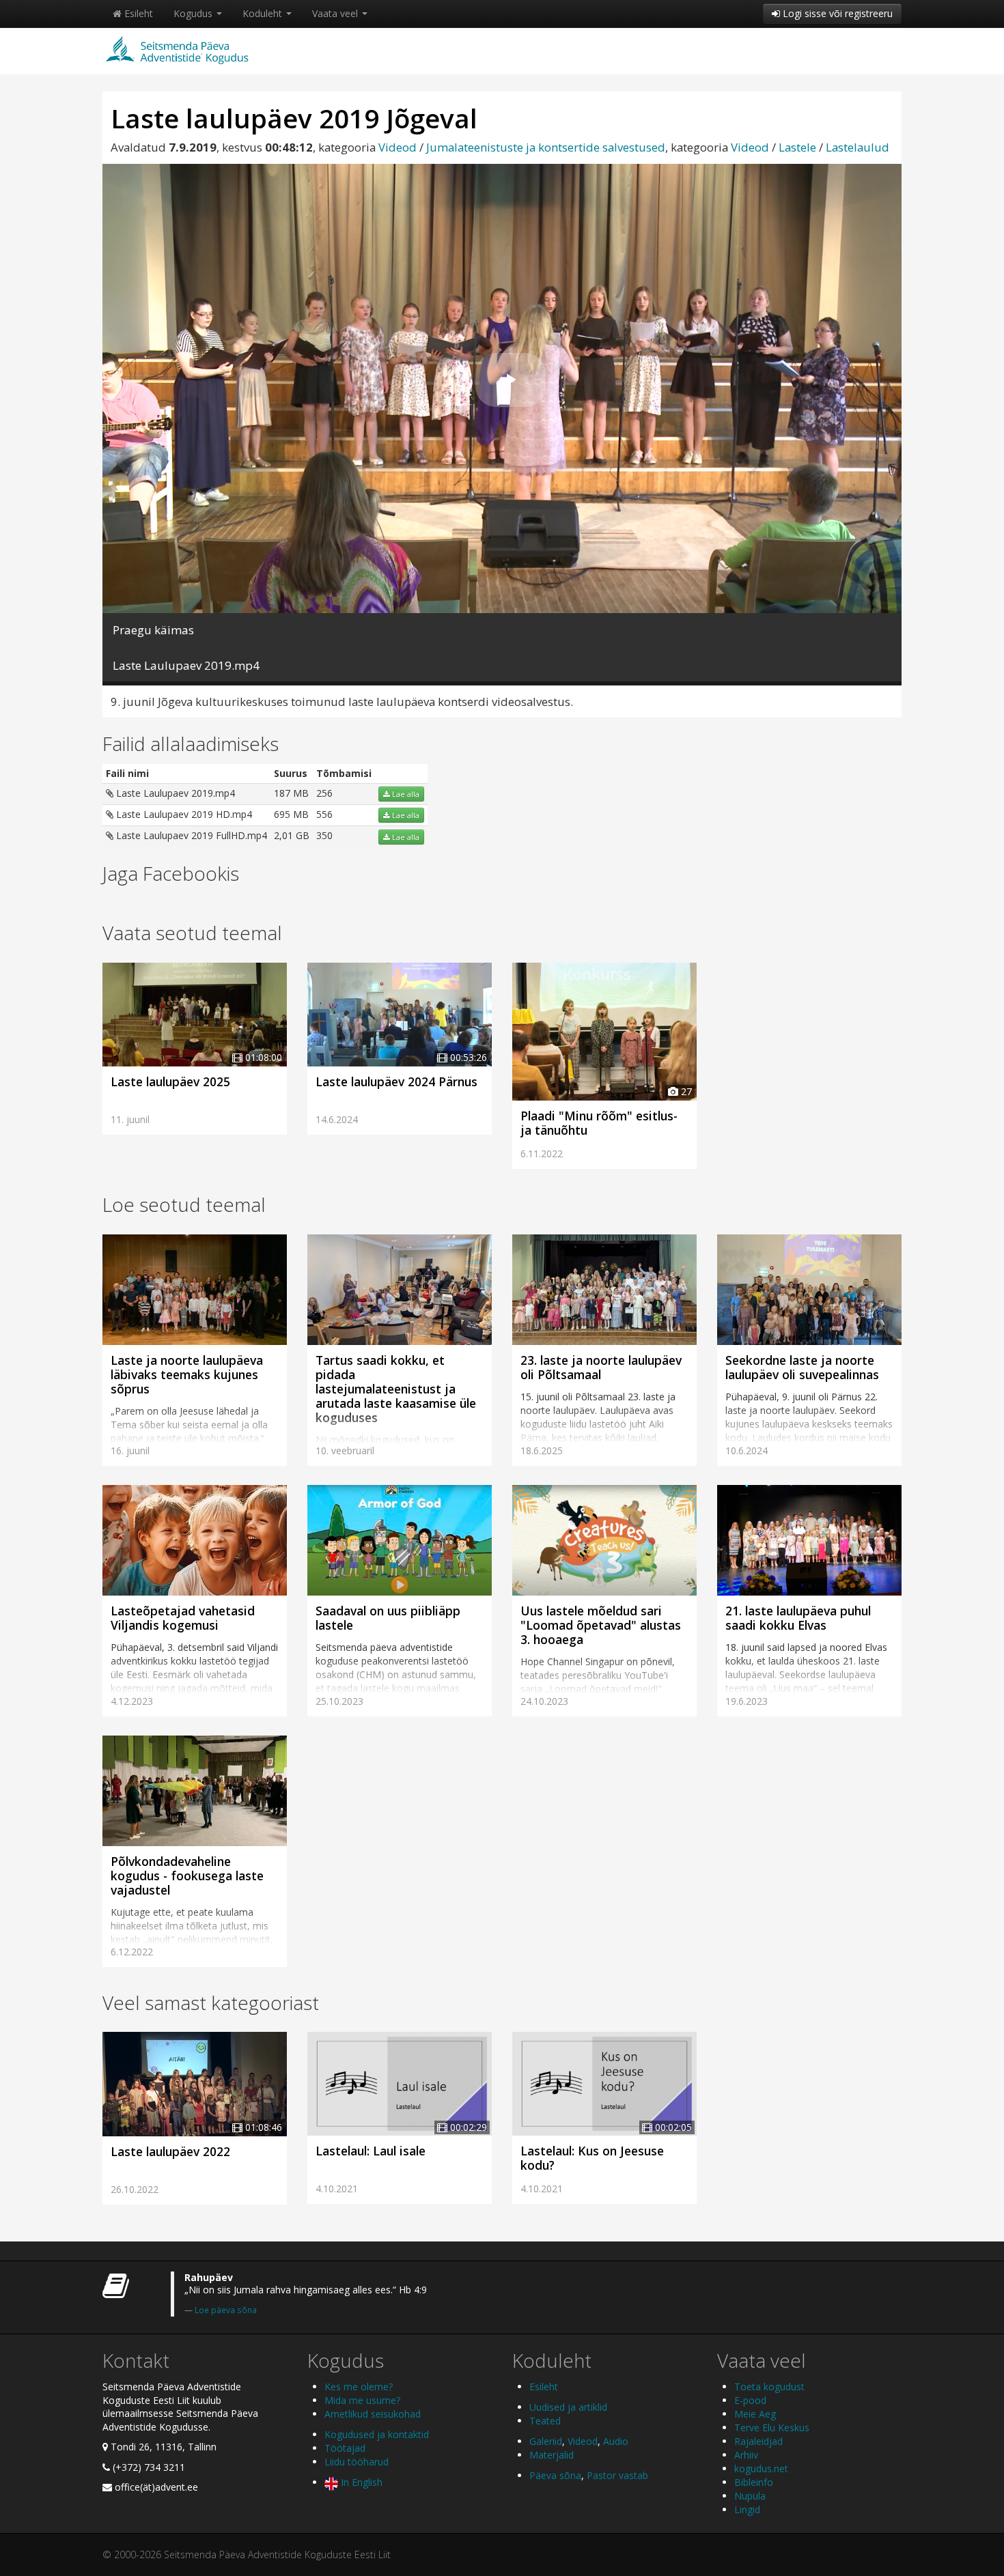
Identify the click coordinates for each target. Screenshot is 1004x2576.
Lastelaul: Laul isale (371, 2151)
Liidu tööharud (357, 2462)
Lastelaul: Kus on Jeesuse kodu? (592, 2158)
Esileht (137, 13)
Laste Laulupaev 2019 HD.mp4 (183, 814)
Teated (545, 2421)
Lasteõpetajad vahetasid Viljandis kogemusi (183, 1618)
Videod (398, 147)
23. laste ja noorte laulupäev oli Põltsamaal (601, 1367)
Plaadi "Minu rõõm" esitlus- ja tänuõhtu (599, 1123)
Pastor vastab (617, 2475)
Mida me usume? (362, 2400)
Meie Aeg (755, 2414)
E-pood (750, 2400)
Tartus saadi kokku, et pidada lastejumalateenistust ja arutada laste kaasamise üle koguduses (396, 1389)
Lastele (797, 147)
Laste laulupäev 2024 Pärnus (396, 1081)
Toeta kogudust (769, 2387)
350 (324, 835)
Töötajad (345, 2448)
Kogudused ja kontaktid (377, 2434)
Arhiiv (746, 2455)
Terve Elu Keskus (772, 2428)
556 (324, 814)
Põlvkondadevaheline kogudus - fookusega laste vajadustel (187, 1876)
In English (360, 2482)
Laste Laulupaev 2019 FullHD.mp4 (190, 835)
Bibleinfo (754, 2482)
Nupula (750, 2496)
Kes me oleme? (359, 2387)
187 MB (291, 793)
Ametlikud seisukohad (373, 2414)
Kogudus (194, 13)
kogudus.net (761, 2468)
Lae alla (405, 794)
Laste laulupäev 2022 (170, 2151)
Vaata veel (336, 13)
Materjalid (552, 2455)
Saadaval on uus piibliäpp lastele (388, 1618)
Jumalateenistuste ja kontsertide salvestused (546, 147)
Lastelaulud (857, 147)
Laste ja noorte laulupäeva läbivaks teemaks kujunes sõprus (187, 1374)
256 (324, 793)
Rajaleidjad (758, 2441)
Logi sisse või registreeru (836, 13)
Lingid (747, 2509)
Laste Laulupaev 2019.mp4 (174, 793)
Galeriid (546, 2441)
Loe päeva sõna (226, 2310)
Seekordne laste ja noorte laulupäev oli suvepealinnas (802, 1367)
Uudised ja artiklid (568, 2407)
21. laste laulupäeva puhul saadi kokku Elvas (798, 1618)
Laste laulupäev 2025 (170, 1081)
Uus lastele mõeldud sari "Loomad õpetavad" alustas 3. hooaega (601, 1625)
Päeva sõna (555, 2475)
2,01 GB (292, 835)
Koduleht (264, 13)
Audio (616, 2441)
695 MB (291, 814)
